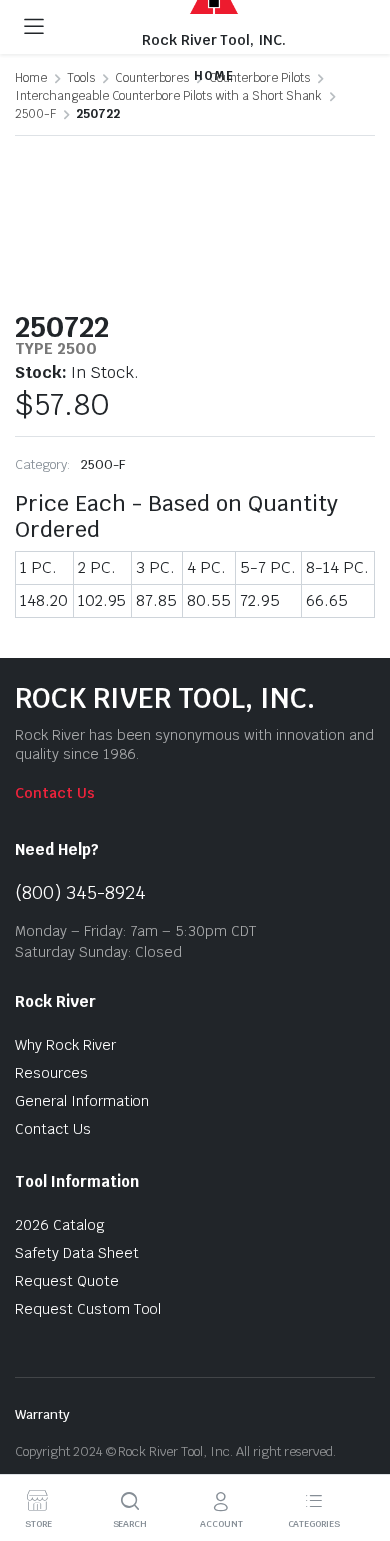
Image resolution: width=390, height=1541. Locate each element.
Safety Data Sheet (77, 1253)
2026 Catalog (60, 1225)
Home (31, 78)
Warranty (42, 1414)
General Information (82, 1101)
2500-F (35, 114)
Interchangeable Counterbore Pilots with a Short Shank (168, 96)
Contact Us (55, 793)
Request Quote (67, 1281)
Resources (51, 1073)
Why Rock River (65, 1045)
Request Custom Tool (88, 1309)
